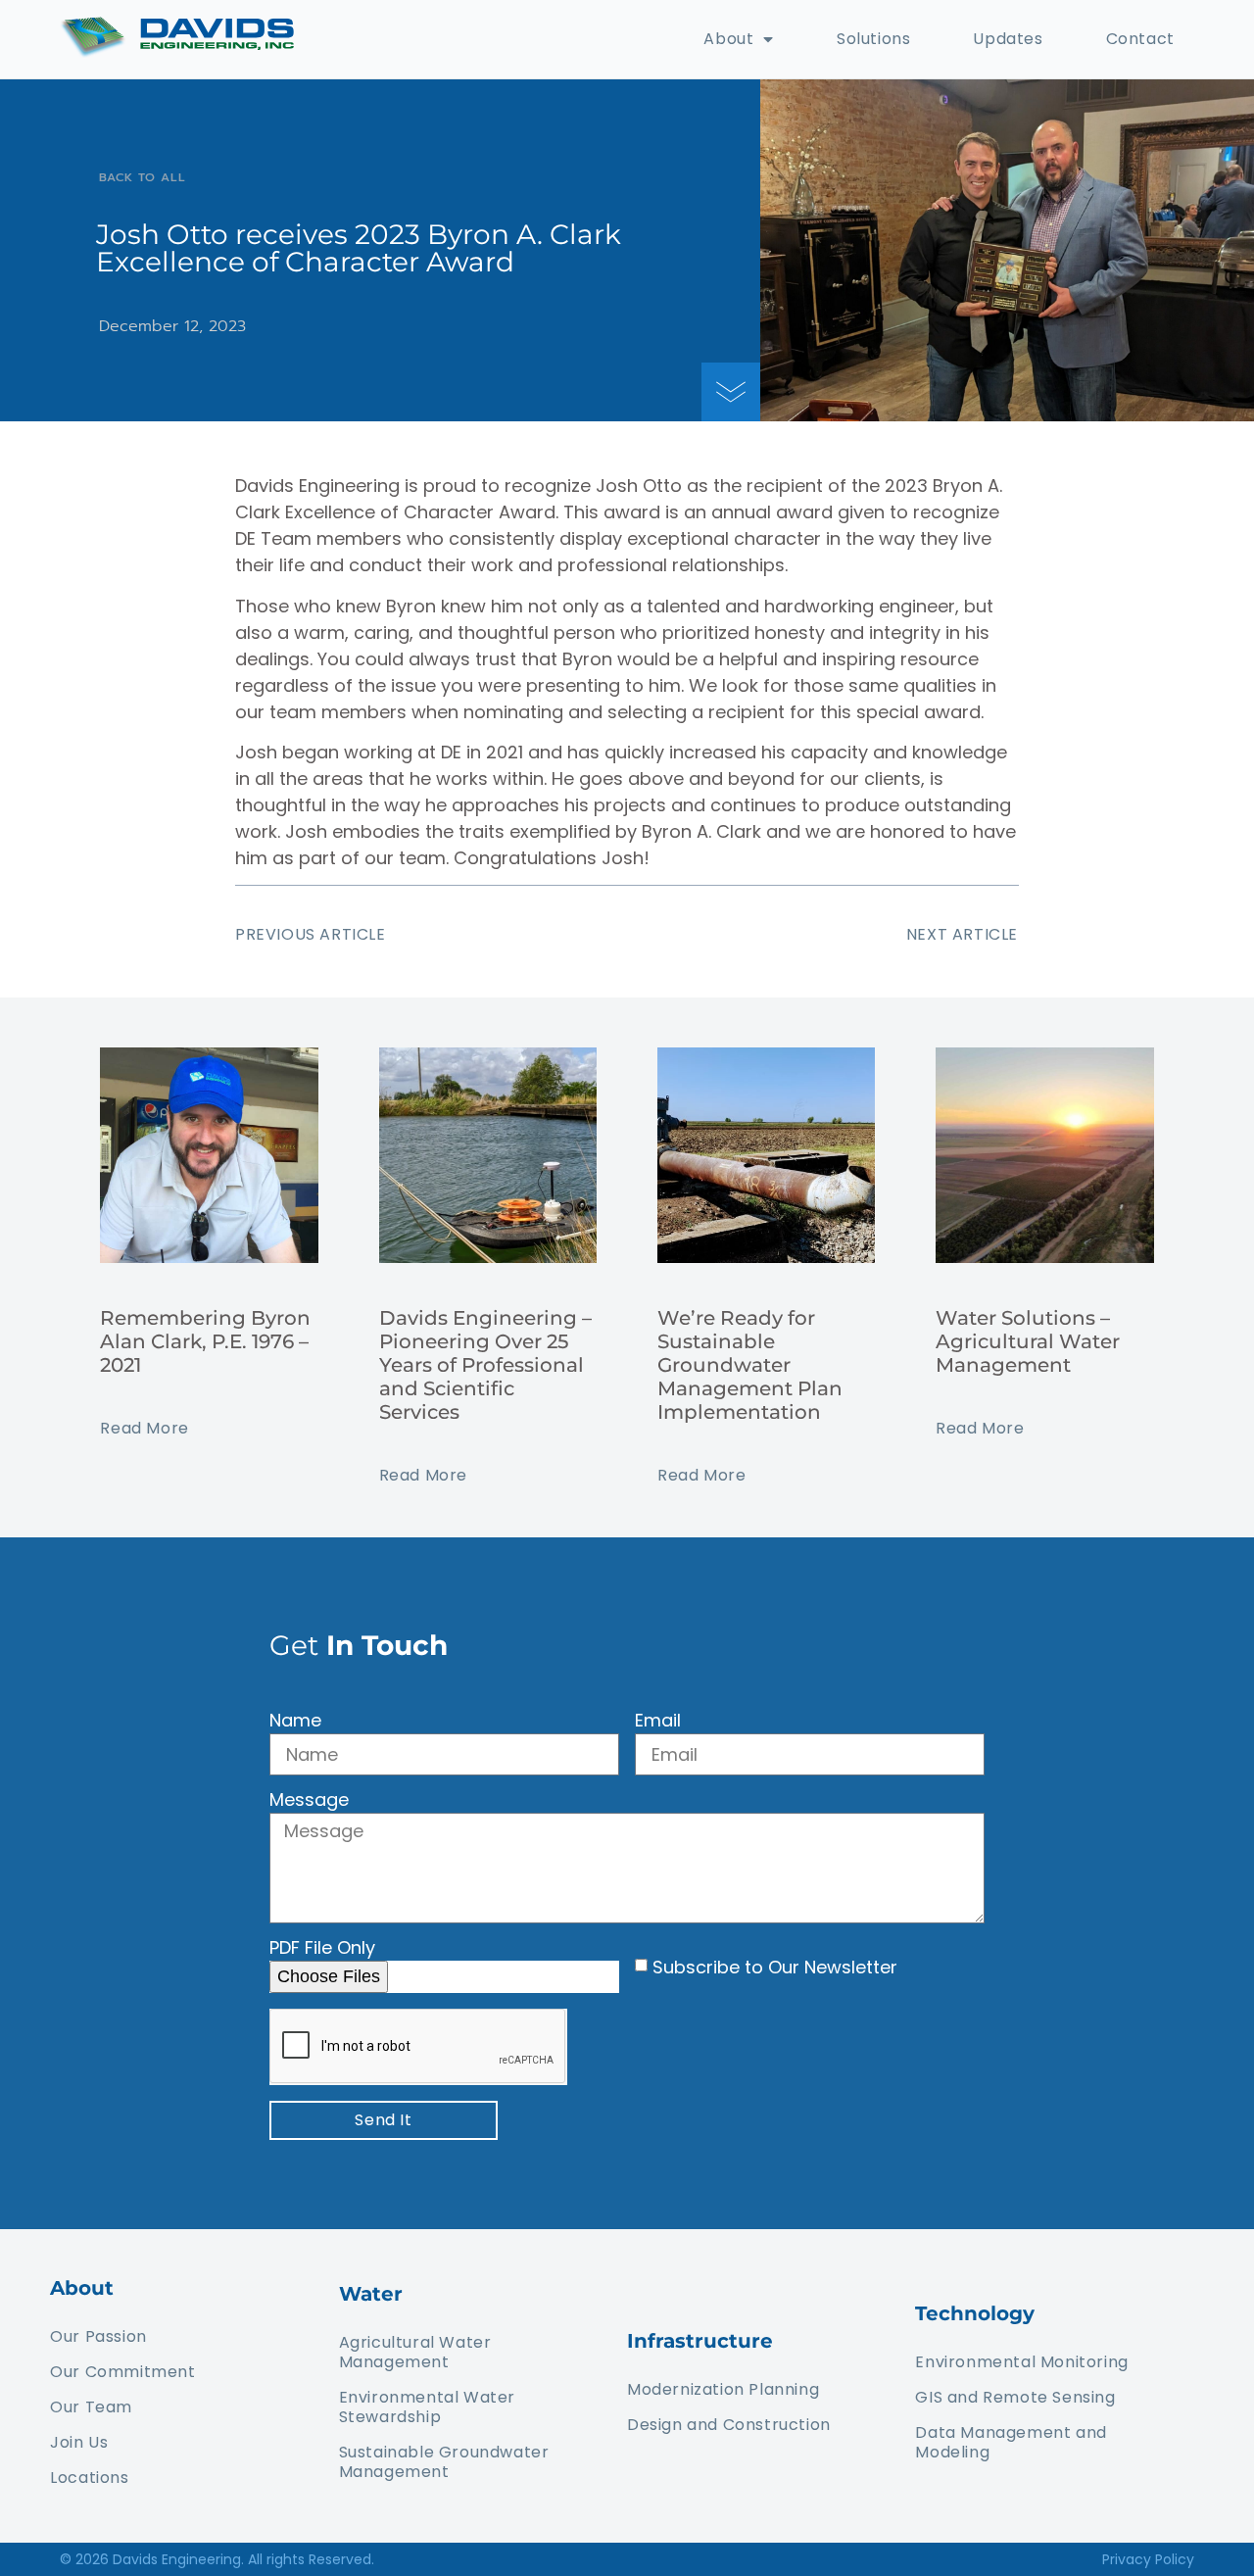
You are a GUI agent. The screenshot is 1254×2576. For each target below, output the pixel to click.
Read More (144, 1428)
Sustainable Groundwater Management (444, 2462)
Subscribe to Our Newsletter (775, 1967)
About (728, 39)
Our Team (91, 2407)
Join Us (79, 2442)
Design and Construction (729, 2425)
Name (295, 1722)
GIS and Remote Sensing (1015, 2397)
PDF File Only (322, 1949)
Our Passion (98, 2336)
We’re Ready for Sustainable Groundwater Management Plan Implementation (750, 1365)
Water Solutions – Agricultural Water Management (1028, 1341)
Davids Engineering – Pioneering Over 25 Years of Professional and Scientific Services (485, 1365)
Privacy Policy (1148, 2559)
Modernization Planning (723, 2389)
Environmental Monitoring (1021, 2362)
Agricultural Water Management (415, 2352)
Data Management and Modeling (1011, 2442)
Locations (89, 2478)
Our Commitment (122, 2372)
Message (309, 1801)
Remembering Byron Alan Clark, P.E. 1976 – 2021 (205, 1341)
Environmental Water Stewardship (427, 2407)
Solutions (873, 39)
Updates (1008, 39)
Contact (1140, 39)
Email (658, 1722)
